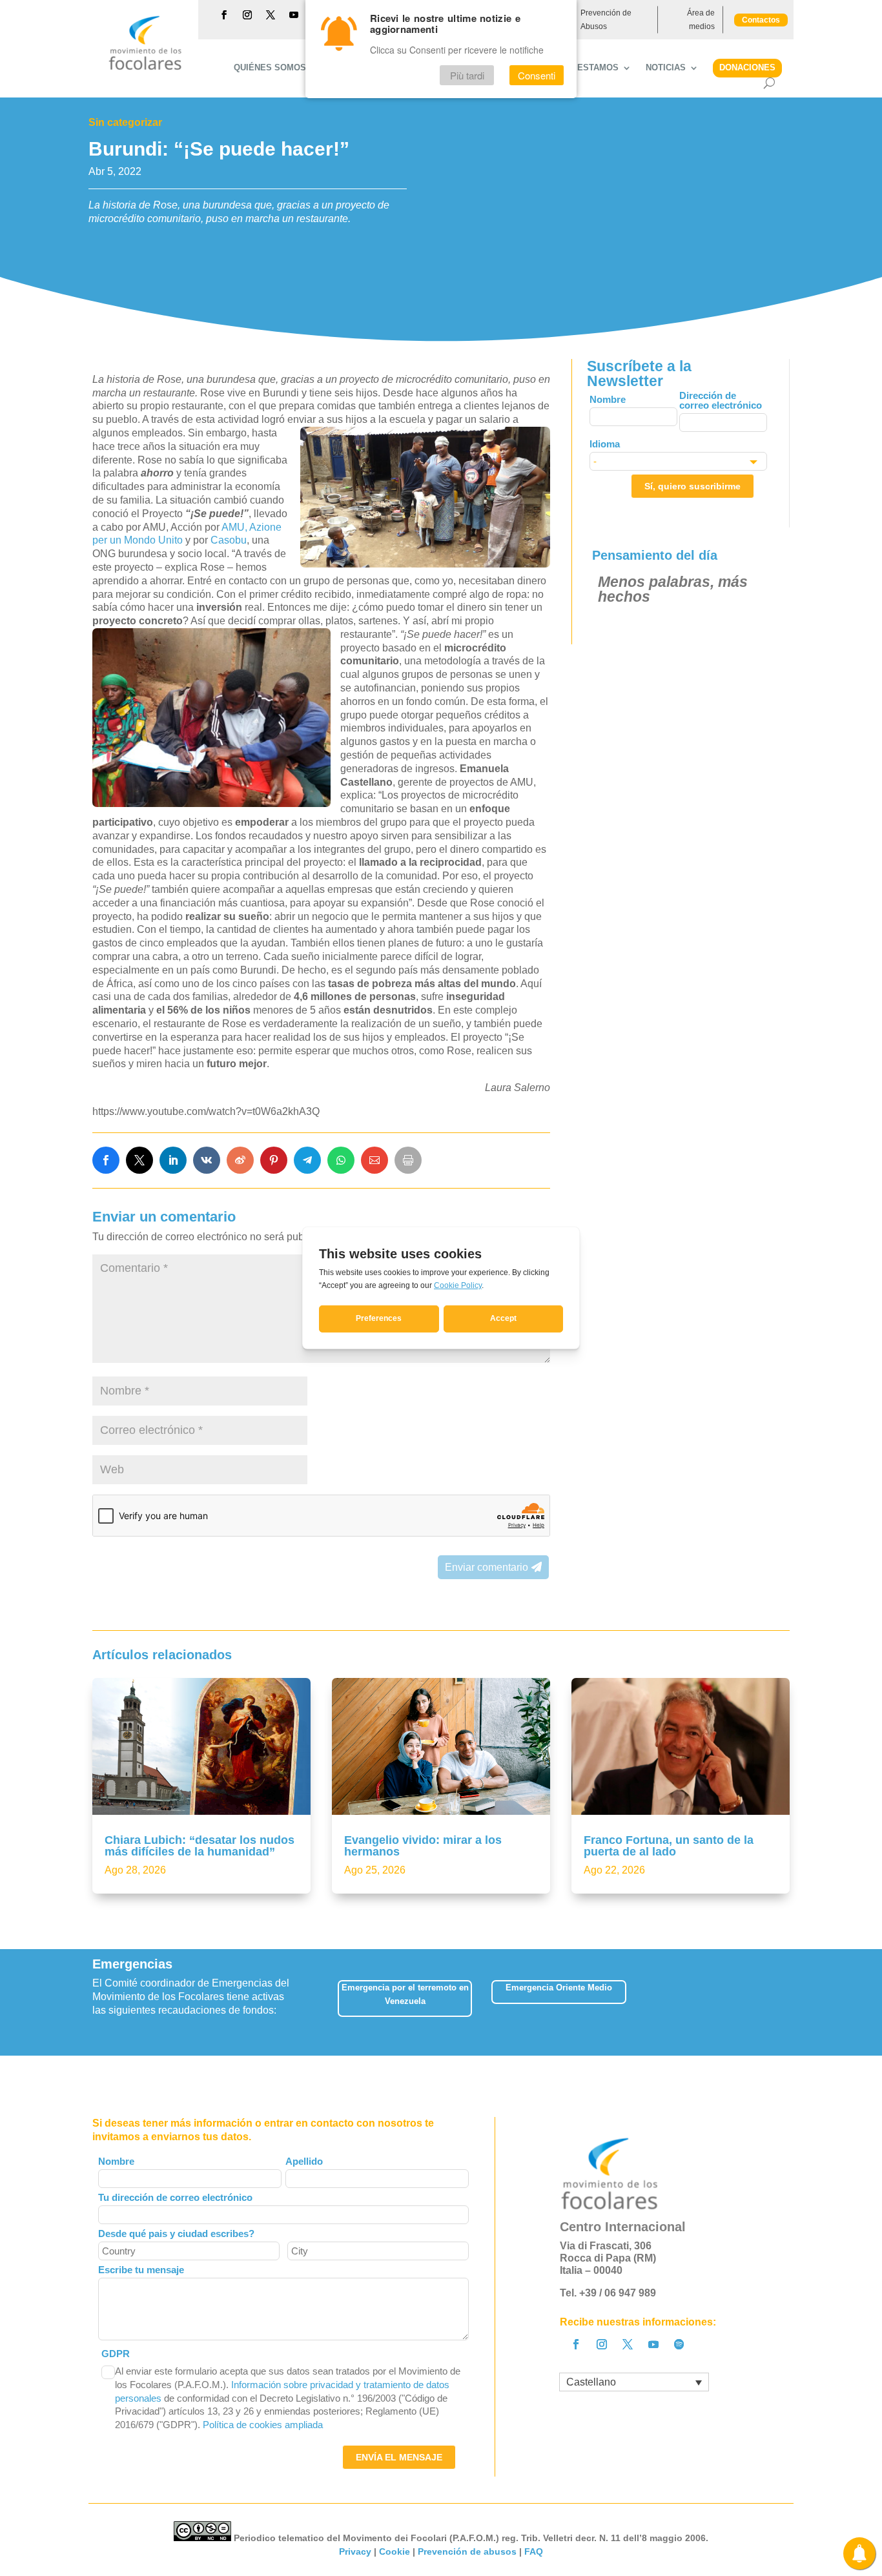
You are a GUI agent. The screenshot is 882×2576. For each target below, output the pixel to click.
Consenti (537, 75)
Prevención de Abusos (606, 19)
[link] (106, 1160)
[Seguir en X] (271, 15)
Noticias (666, 68)
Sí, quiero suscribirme (692, 486)
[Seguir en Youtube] (294, 15)
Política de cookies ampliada (263, 2425)
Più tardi (467, 75)
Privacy (355, 2551)
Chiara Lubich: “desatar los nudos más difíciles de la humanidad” (200, 1846)
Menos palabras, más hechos (673, 589)
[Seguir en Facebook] (224, 15)
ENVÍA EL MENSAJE (399, 2457)
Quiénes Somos (270, 68)
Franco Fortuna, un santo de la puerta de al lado (669, 1846)
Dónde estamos (582, 68)
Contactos (761, 20)
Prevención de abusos (467, 2551)
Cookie (395, 2551)
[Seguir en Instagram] (247, 15)
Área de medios (701, 19)
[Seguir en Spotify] (679, 2344)
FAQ (534, 2551)
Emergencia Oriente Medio (559, 1988)
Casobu (229, 540)
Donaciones (747, 67)
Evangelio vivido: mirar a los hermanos (423, 1846)
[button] (789, 2002)
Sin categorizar (125, 122)
